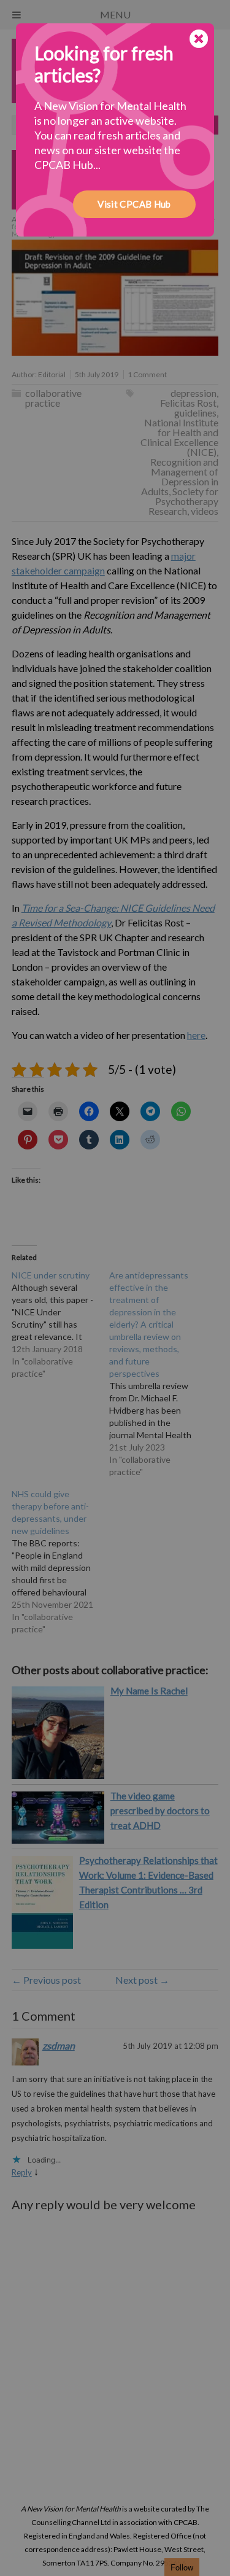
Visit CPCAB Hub (134, 204)
